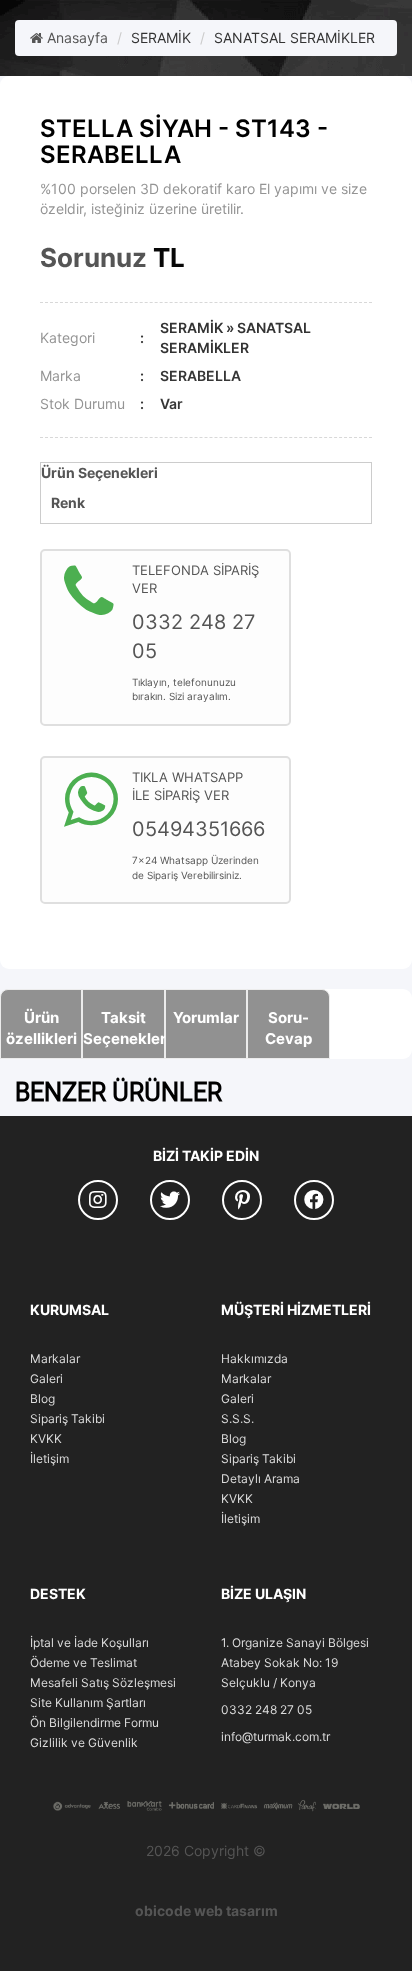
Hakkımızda (254, 1358)
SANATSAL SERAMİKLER (294, 37)
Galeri (46, 1378)
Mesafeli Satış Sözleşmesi (103, 1682)
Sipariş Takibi (67, 1418)
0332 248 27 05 (266, 1709)
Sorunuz (93, 257)
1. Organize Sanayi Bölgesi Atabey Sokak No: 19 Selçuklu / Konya (295, 1662)
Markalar (55, 1358)
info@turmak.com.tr (275, 1736)
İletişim (49, 1458)
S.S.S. (237, 1418)
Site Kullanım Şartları (88, 1702)
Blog (42, 1398)
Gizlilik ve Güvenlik (84, 1742)
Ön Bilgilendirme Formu (94, 1722)
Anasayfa (75, 37)
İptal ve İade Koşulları (89, 1642)
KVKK (46, 1438)
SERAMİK (161, 37)
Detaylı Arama (260, 1478)
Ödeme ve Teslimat (83, 1662)
